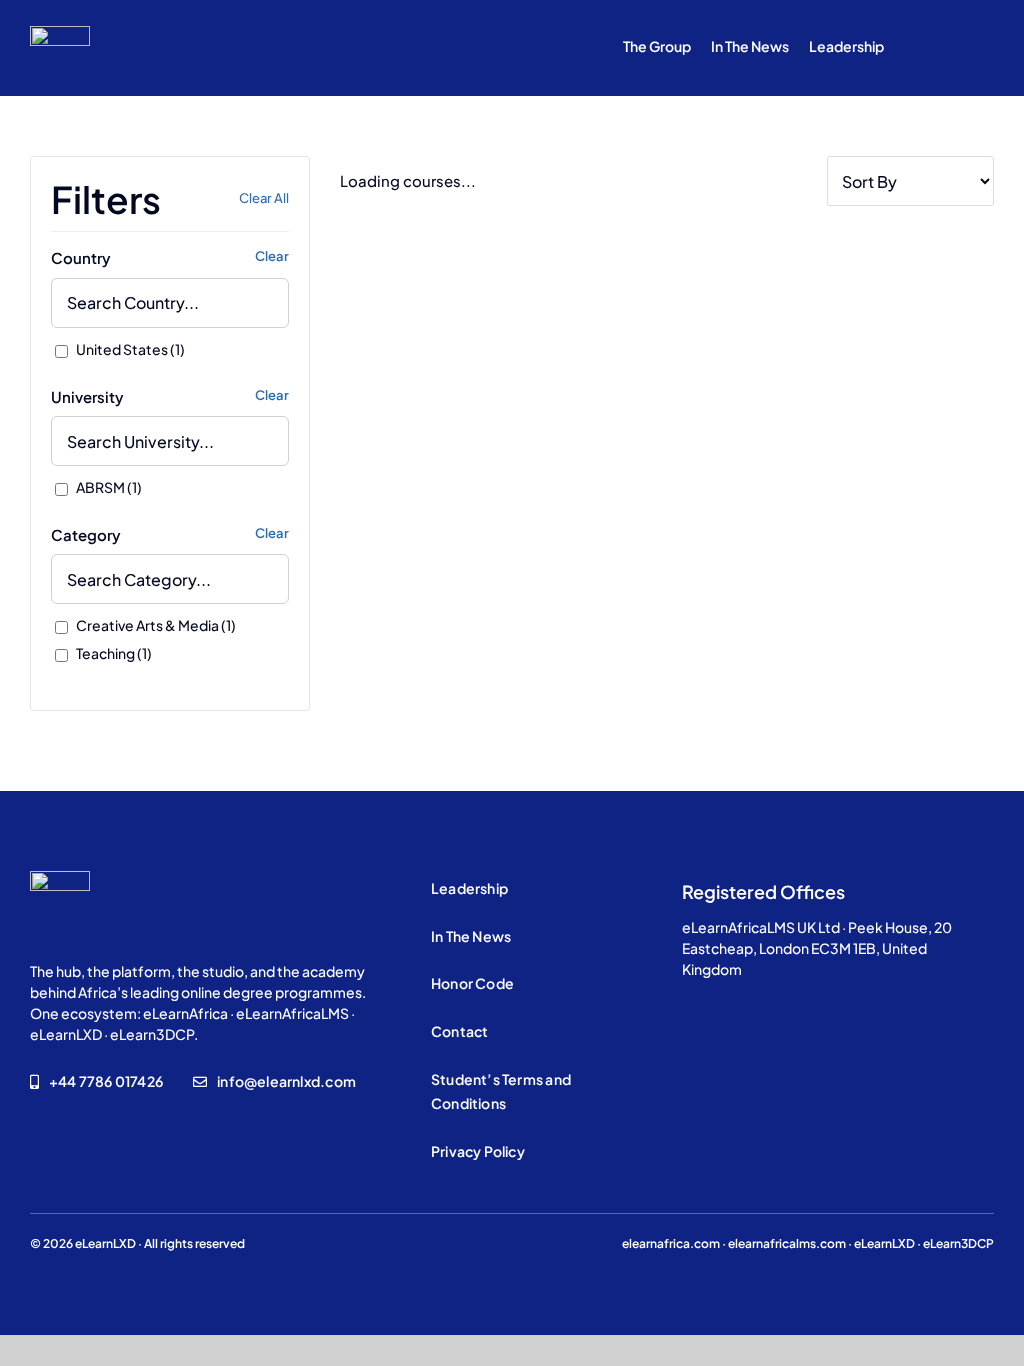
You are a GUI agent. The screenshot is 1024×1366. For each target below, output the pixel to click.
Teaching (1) (113, 653)
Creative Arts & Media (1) (155, 625)
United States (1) (129, 349)
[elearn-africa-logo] (60, 33)
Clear (272, 256)
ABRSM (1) (108, 487)
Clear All (264, 198)
